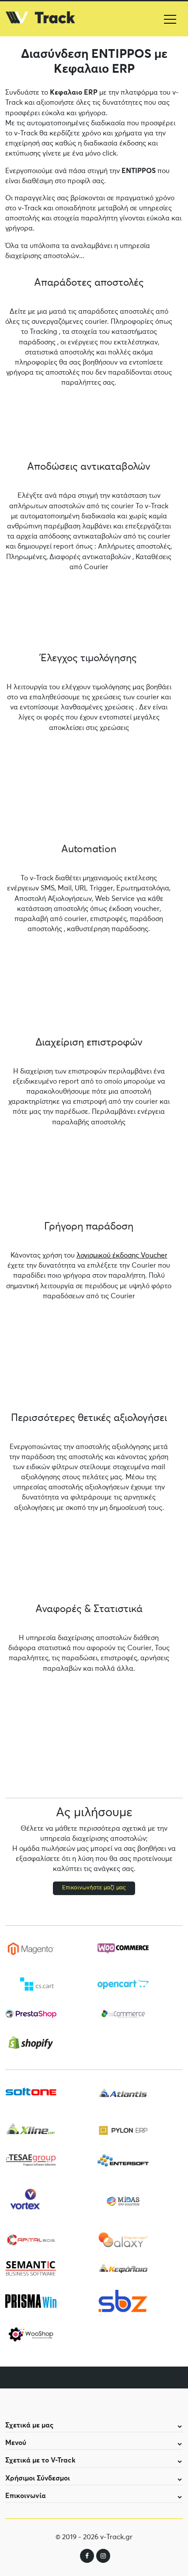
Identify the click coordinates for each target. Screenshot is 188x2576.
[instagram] (103, 2556)
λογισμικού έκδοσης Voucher (122, 1255)
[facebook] (87, 2556)
